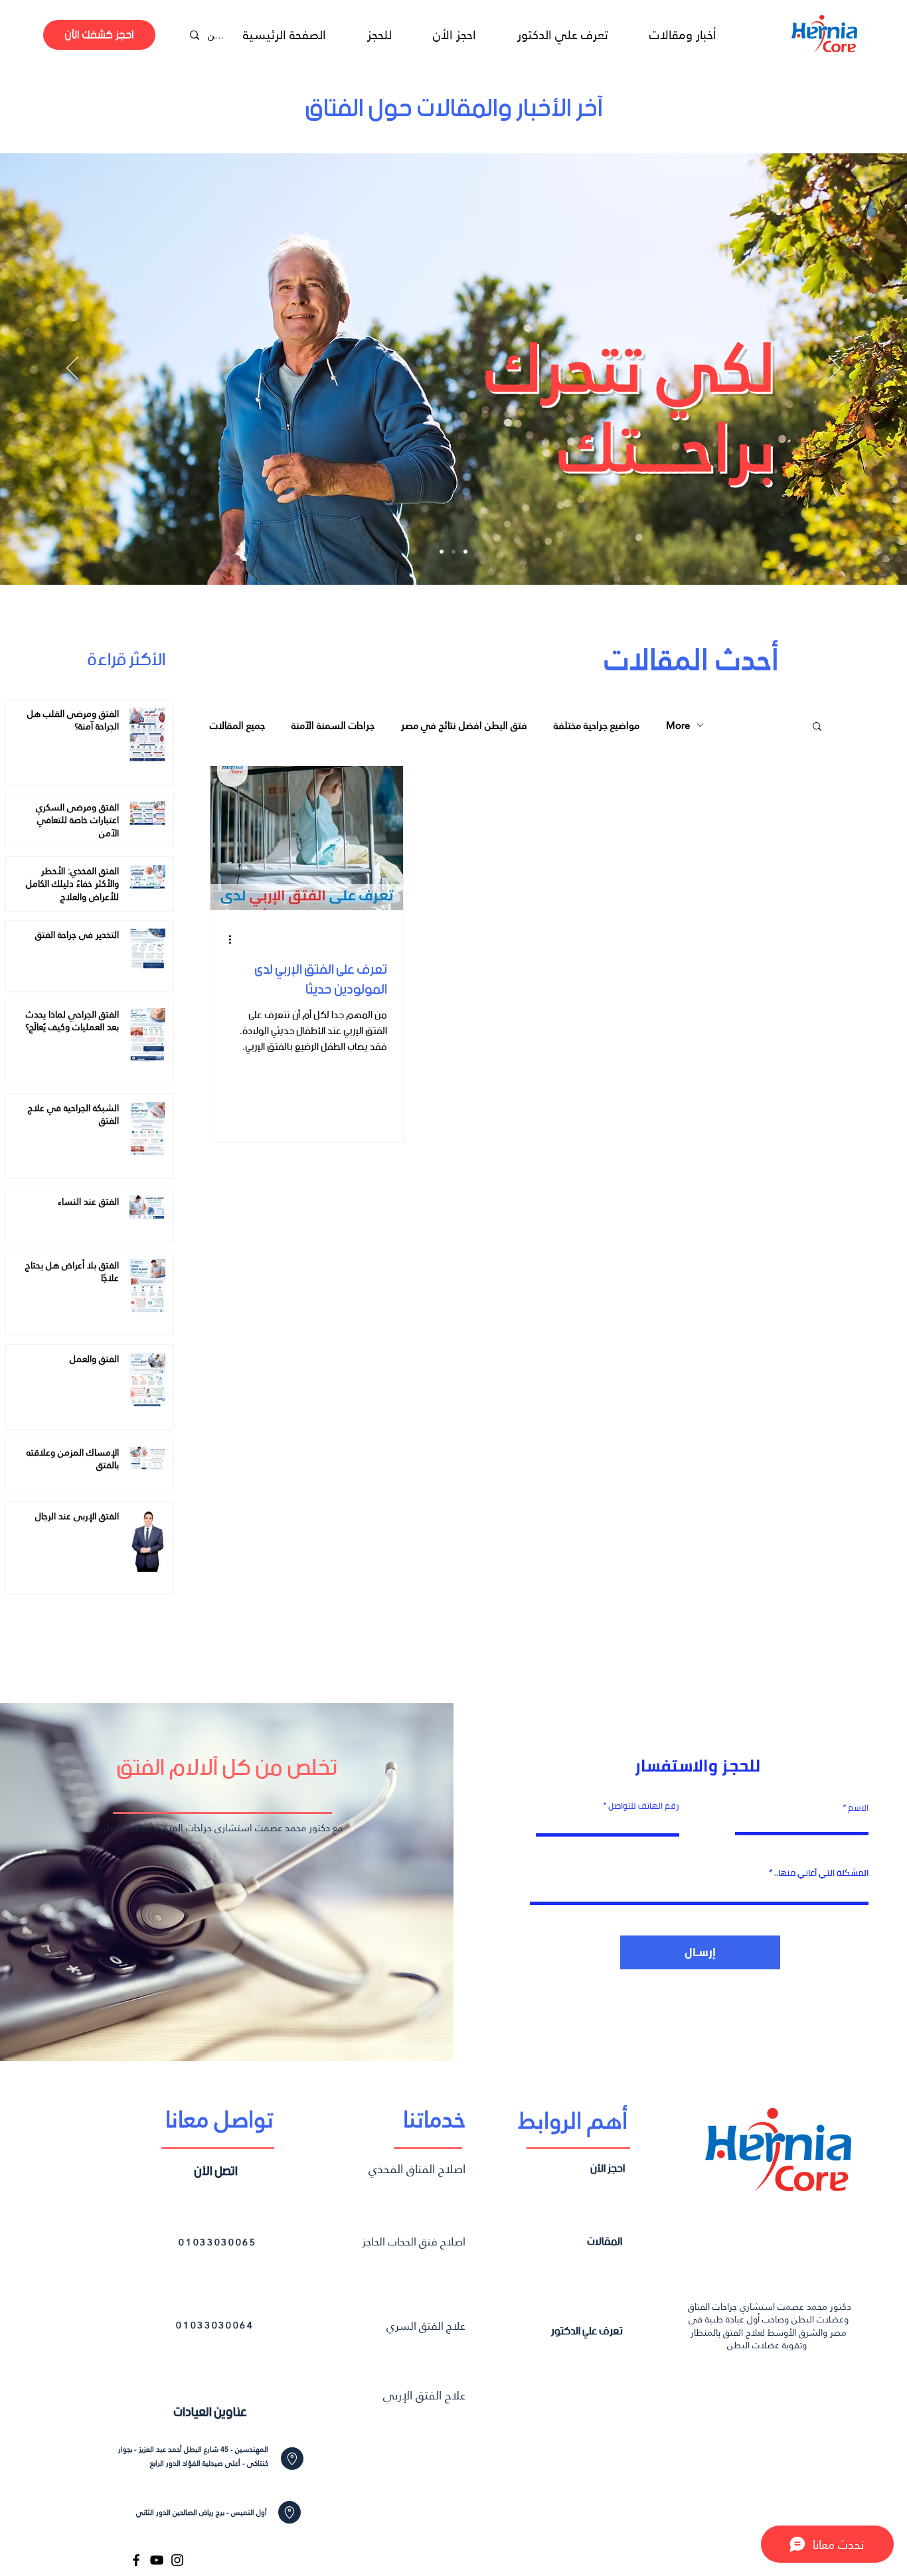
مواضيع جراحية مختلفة (597, 725)
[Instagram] (177, 2560)
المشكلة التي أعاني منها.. (821, 1873)
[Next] (835, 369)
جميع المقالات (237, 725)
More (678, 725)
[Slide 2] (453, 552)
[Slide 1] (442, 552)
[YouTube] (157, 2560)
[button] (817, 727)
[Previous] (72, 369)
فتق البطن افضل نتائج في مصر (464, 725)
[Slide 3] (465, 552)
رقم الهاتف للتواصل (644, 1806)
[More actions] (234, 940)
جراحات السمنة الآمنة (333, 725)
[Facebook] (136, 2560)
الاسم (857, 1808)
